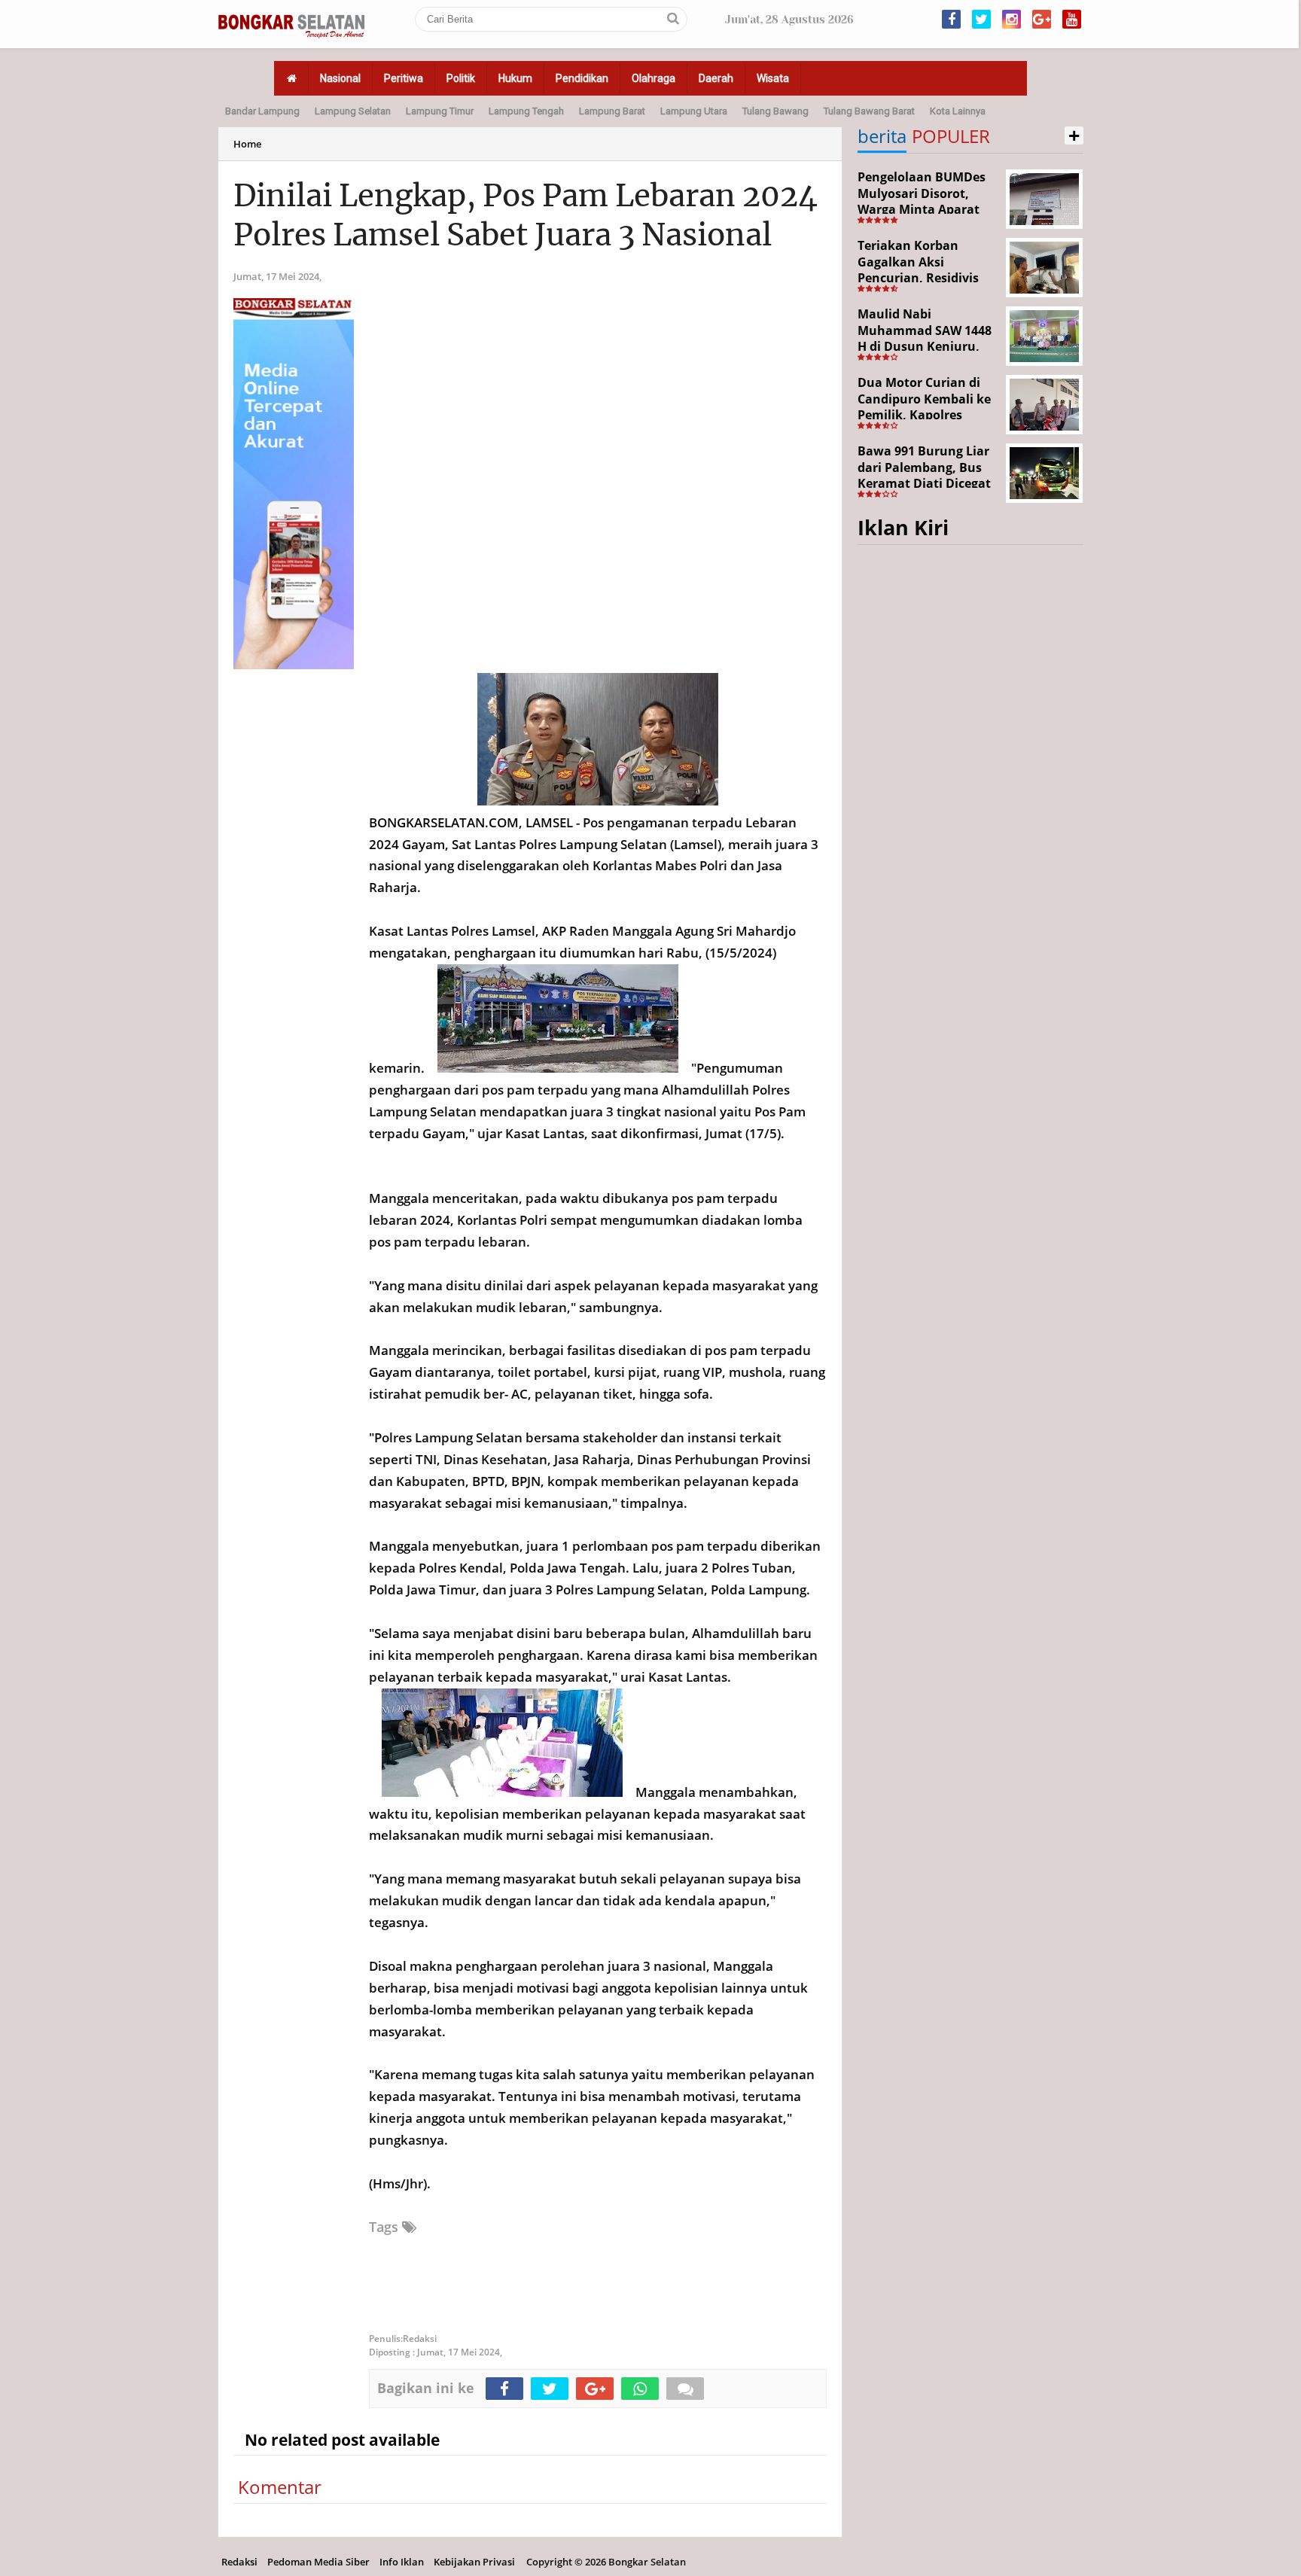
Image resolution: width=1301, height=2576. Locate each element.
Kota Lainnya (958, 111)
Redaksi (239, 2562)
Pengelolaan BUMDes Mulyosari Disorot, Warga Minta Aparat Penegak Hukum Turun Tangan (927, 209)
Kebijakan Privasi (474, 2562)
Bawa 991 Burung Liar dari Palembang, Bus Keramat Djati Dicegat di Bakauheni (924, 475)
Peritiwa (404, 78)
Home (247, 144)
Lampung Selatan (353, 111)
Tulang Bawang (775, 111)
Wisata (773, 78)
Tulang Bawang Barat (869, 111)
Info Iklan (402, 2562)
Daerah (716, 78)
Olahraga (654, 78)
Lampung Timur (440, 111)
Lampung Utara (694, 111)
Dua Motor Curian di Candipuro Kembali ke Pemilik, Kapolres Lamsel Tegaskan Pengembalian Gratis (924, 415)
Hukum (515, 78)
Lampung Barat (612, 111)
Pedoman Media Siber (318, 2562)
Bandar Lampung (262, 111)
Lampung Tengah (526, 111)
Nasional (340, 78)
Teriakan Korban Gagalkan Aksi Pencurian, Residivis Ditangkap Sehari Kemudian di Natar (918, 278)
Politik (461, 78)
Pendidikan (582, 78)
